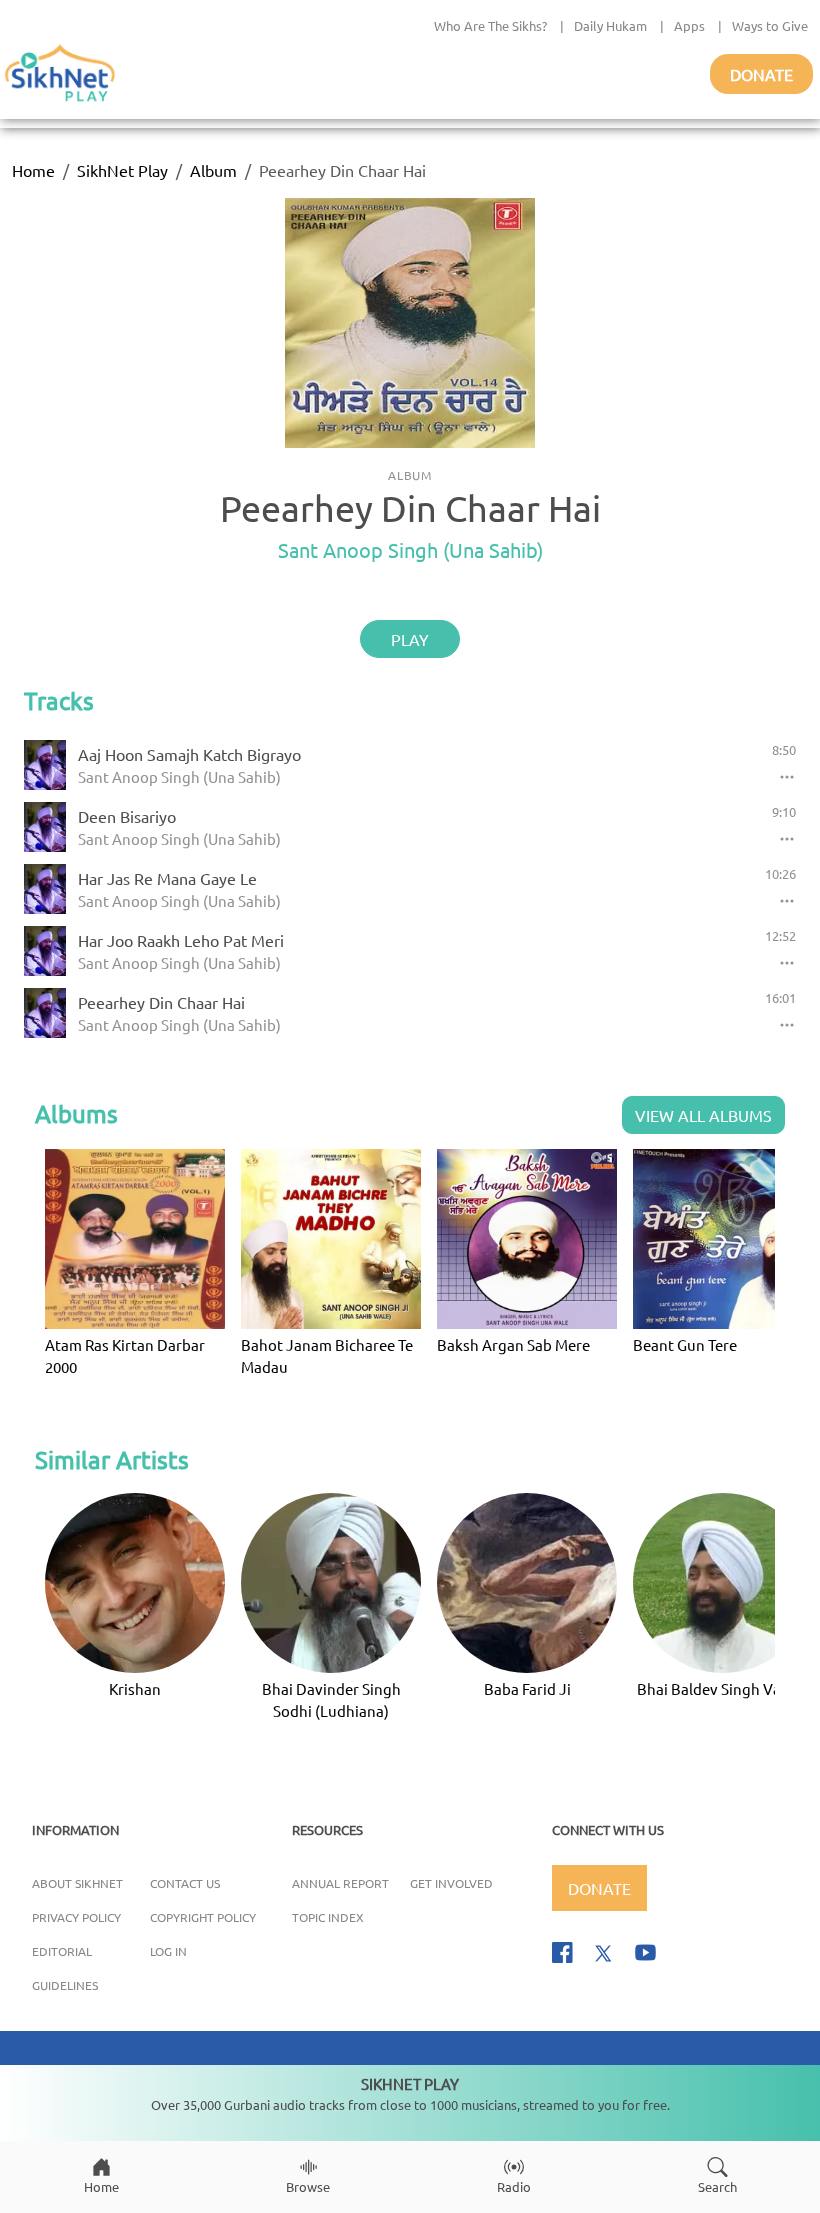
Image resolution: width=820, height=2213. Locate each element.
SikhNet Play (122, 170)
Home (33, 170)
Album (213, 170)
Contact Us (185, 1883)
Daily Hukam (610, 25)
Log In (168, 1951)
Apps (689, 25)
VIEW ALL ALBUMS (703, 1115)
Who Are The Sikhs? (490, 25)
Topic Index (328, 1917)
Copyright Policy (203, 1917)
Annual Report (340, 1883)
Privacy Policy (76, 1917)
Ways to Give (770, 25)
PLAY (410, 639)
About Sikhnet (77, 1883)
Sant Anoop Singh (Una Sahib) (410, 549)
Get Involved (451, 1883)
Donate (761, 74)
